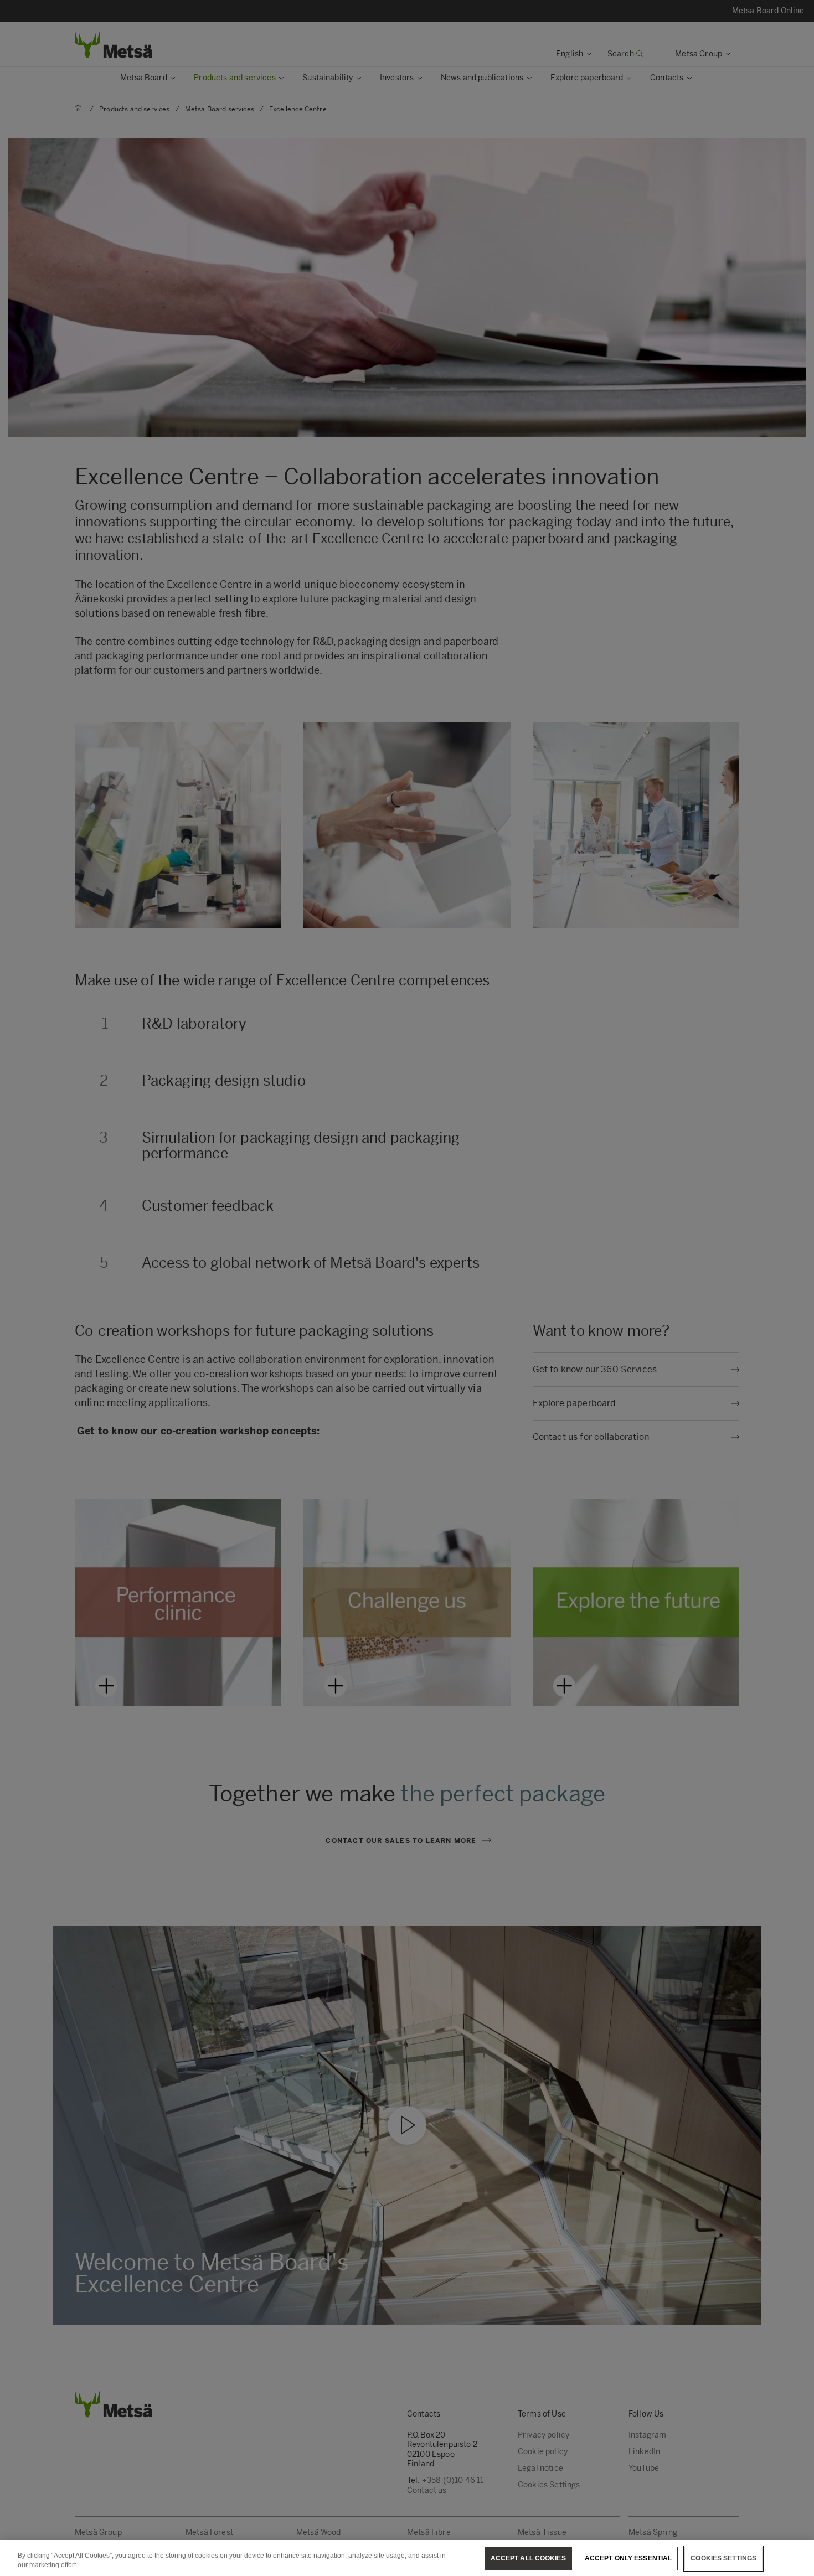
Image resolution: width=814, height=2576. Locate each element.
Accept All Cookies (528, 2558)
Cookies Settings (723, 2558)
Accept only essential (628, 2558)
